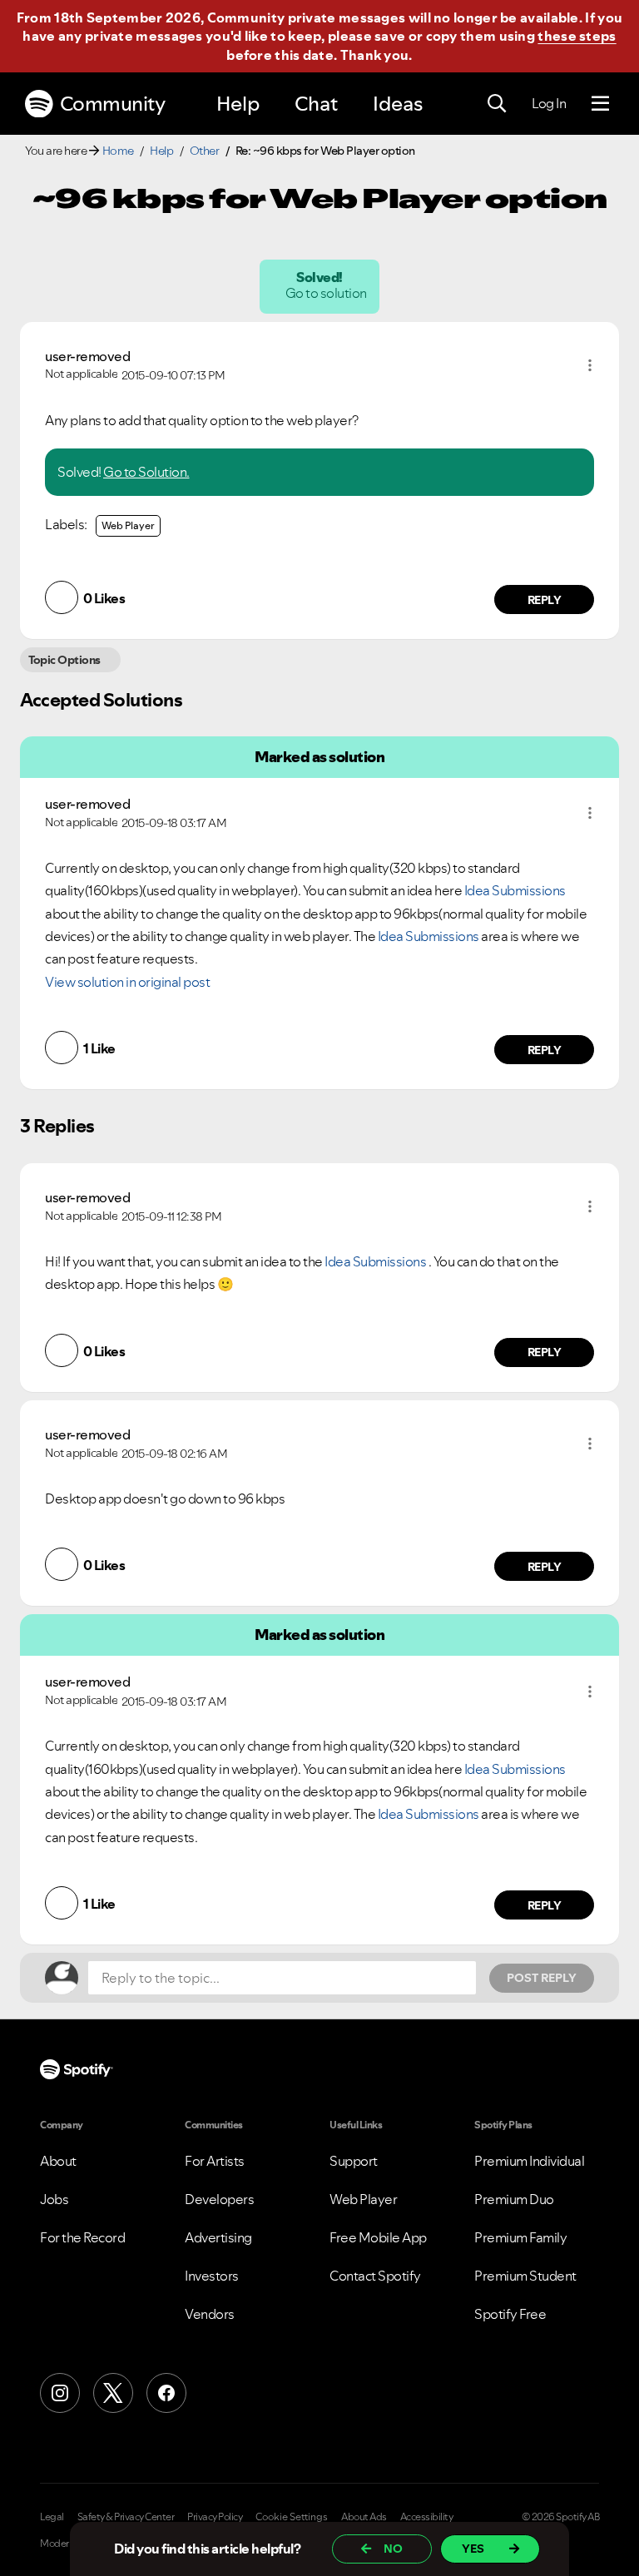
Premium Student (525, 2276)
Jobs (54, 2199)
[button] (590, 365)
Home (118, 151)
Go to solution (327, 293)
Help (238, 104)
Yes (473, 2549)
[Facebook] (166, 2393)
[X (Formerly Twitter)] (113, 2393)
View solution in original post (127, 982)
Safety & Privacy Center (126, 2517)
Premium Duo (514, 2199)
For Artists (215, 2161)
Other (205, 151)
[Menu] (600, 104)
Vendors (210, 2314)
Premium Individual (529, 2161)
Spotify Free (510, 2314)
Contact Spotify (375, 2276)
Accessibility (427, 2517)
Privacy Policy (215, 2517)
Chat (316, 104)
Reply (545, 600)
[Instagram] (60, 2393)
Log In (549, 103)
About (58, 2161)
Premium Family (520, 2237)
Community (113, 104)
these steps (577, 36)
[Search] (497, 104)
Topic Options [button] (64, 660)
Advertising (218, 2237)
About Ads (364, 2517)
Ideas (398, 104)
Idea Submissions (515, 890)
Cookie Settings (292, 2517)
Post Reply (542, 1978)
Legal (52, 2517)
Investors (212, 2276)
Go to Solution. (146, 472)
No (393, 2549)
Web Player (128, 525)
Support (354, 2161)
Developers (219, 2199)
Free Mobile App (378, 2237)
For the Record (82, 2237)
